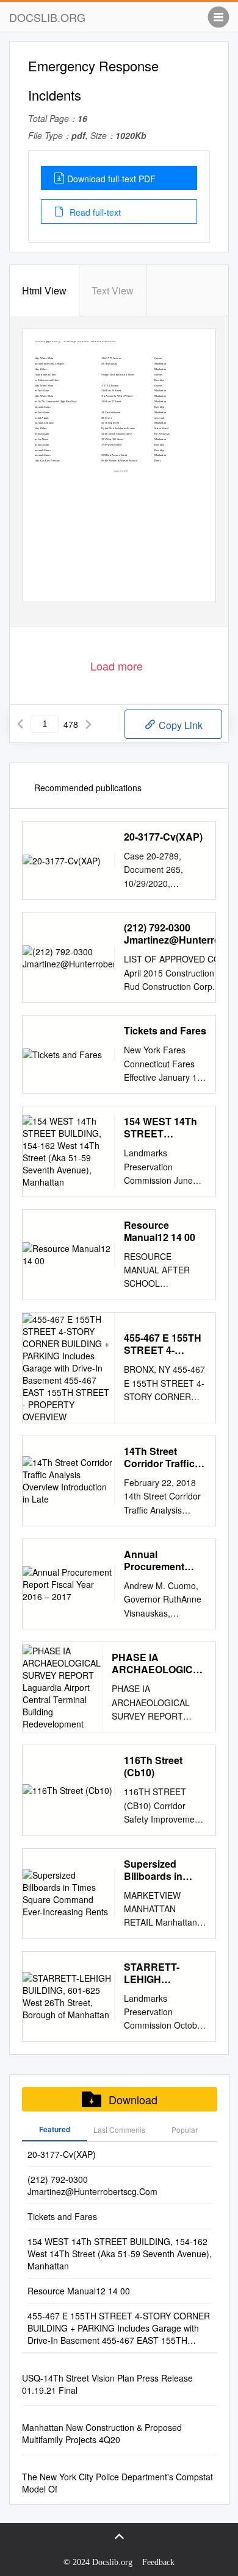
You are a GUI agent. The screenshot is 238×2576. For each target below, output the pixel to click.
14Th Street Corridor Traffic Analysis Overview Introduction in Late (159, 1457)
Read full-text (94, 212)
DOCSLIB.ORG (47, 17)
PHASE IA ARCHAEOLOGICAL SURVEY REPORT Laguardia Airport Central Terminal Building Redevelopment (159, 1663)
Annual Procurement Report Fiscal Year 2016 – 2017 (163, 1560)
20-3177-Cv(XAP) (163, 837)
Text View (113, 290)
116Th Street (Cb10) (153, 1767)
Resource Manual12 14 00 (160, 1231)
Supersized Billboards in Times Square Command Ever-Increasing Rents (163, 1870)
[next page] (88, 724)
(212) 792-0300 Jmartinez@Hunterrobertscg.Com (92, 2185)
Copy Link (179, 725)
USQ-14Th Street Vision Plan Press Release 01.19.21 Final (107, 2384)
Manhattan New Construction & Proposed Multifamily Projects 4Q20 (102, 2433)
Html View (44, 290)
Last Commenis (119, 2129)
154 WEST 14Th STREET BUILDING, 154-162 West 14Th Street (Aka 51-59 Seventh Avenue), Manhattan (165, 1128)
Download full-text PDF (111, 179)
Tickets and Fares (165, 1031)
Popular (185, 2129)
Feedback (158, 2562)
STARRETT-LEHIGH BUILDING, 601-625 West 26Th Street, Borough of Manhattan (161, 1973)
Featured (55, 2129)
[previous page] (20, 724)
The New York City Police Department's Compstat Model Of (117, 2483)
